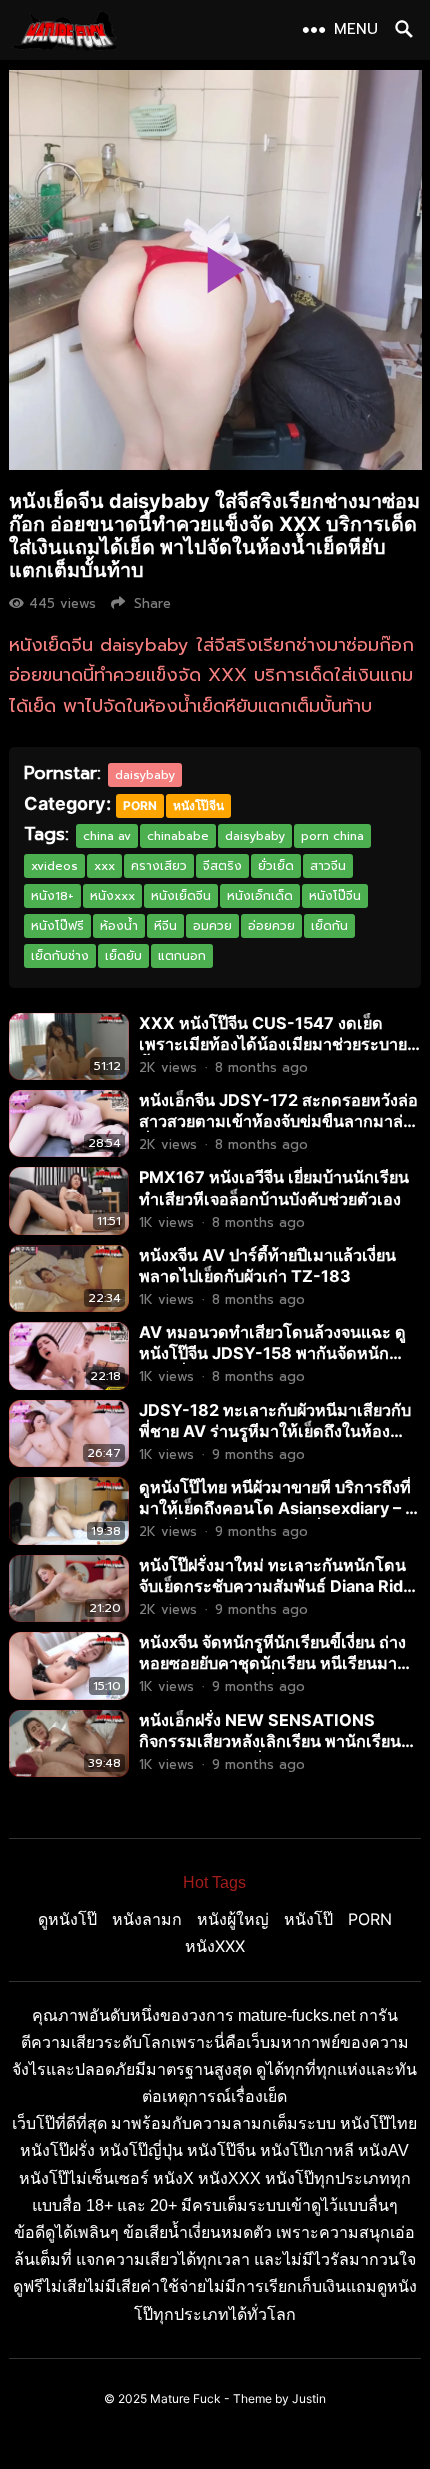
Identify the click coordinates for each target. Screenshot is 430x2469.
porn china (332, 836)
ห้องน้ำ (119, 926)
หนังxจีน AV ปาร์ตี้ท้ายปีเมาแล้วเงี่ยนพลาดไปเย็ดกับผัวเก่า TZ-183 (267, 1265)
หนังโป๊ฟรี (57, 926)
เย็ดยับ (123, 956)
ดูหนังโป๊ (67, 1919)
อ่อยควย (271, 926)
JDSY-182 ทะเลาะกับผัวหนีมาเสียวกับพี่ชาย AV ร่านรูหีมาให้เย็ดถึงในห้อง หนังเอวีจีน (275, 1431)
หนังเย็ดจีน (181, 896)
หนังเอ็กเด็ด (260, 896)
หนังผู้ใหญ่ (233, 1919)
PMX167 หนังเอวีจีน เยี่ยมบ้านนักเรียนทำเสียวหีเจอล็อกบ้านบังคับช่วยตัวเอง (274, 1187)
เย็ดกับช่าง (60, 956)
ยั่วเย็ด (276, 866)
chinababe (178, 836)
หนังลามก (147, 1919)
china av (107, 836)
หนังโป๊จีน (198, 805)
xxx (104, 866)
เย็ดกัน (329, 926)
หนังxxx (112, 896)
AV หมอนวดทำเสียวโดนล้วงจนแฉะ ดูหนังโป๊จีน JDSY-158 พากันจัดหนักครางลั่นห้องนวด (272, 1353)
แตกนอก (182, 956)
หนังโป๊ (308, 1919)
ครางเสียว (159, 866)
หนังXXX (215, 1946)
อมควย (212, 926)
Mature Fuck (185, 2398)
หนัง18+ (52, 896)
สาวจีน (328, 866)
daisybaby (145, 775)
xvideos (54, 866)
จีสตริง (222, 866)
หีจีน (165, 926)
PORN (140, 805)
